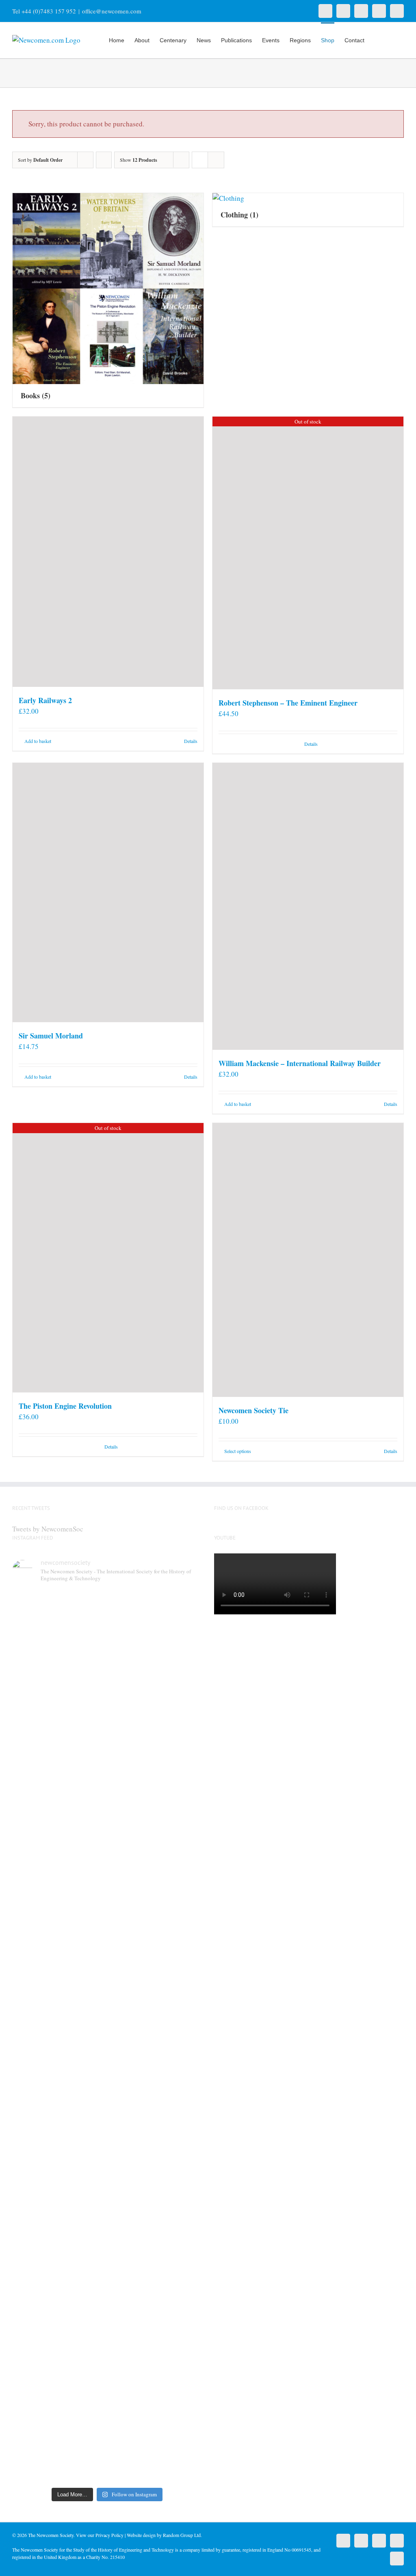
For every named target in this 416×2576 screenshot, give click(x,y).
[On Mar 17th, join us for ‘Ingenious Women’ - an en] (180, 2026)
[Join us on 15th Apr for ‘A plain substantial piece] (34, 2052)
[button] (391, 39)
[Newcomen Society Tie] (308, 1260)
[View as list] (216, 160)
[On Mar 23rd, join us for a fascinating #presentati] (131, 2052)
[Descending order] (104, 160)
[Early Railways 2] (108, 552)
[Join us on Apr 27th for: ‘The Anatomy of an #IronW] (131, 1726)
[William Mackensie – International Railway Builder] (308, 906)
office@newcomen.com (112, 11)
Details (191, 741)
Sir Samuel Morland (51, 1036)
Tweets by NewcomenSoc (48, 1529)
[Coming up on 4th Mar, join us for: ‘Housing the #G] (83, 2351)
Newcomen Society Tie (253, 1410)
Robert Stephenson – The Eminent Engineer (288, 703)
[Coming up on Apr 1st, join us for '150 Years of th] (83, 2067)
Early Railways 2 (45, 700)
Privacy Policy (109, 2535)
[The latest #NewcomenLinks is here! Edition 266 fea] (34, 1716)
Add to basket (38, 741)
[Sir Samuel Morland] (108, 893)
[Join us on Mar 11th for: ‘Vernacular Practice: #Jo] (34, 2357)
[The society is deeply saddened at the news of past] (180, 1732)
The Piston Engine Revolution (65, 1406)
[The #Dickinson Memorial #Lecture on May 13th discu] (83, 1747)
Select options (238, 1451)
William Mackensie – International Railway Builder (300, 1063)
